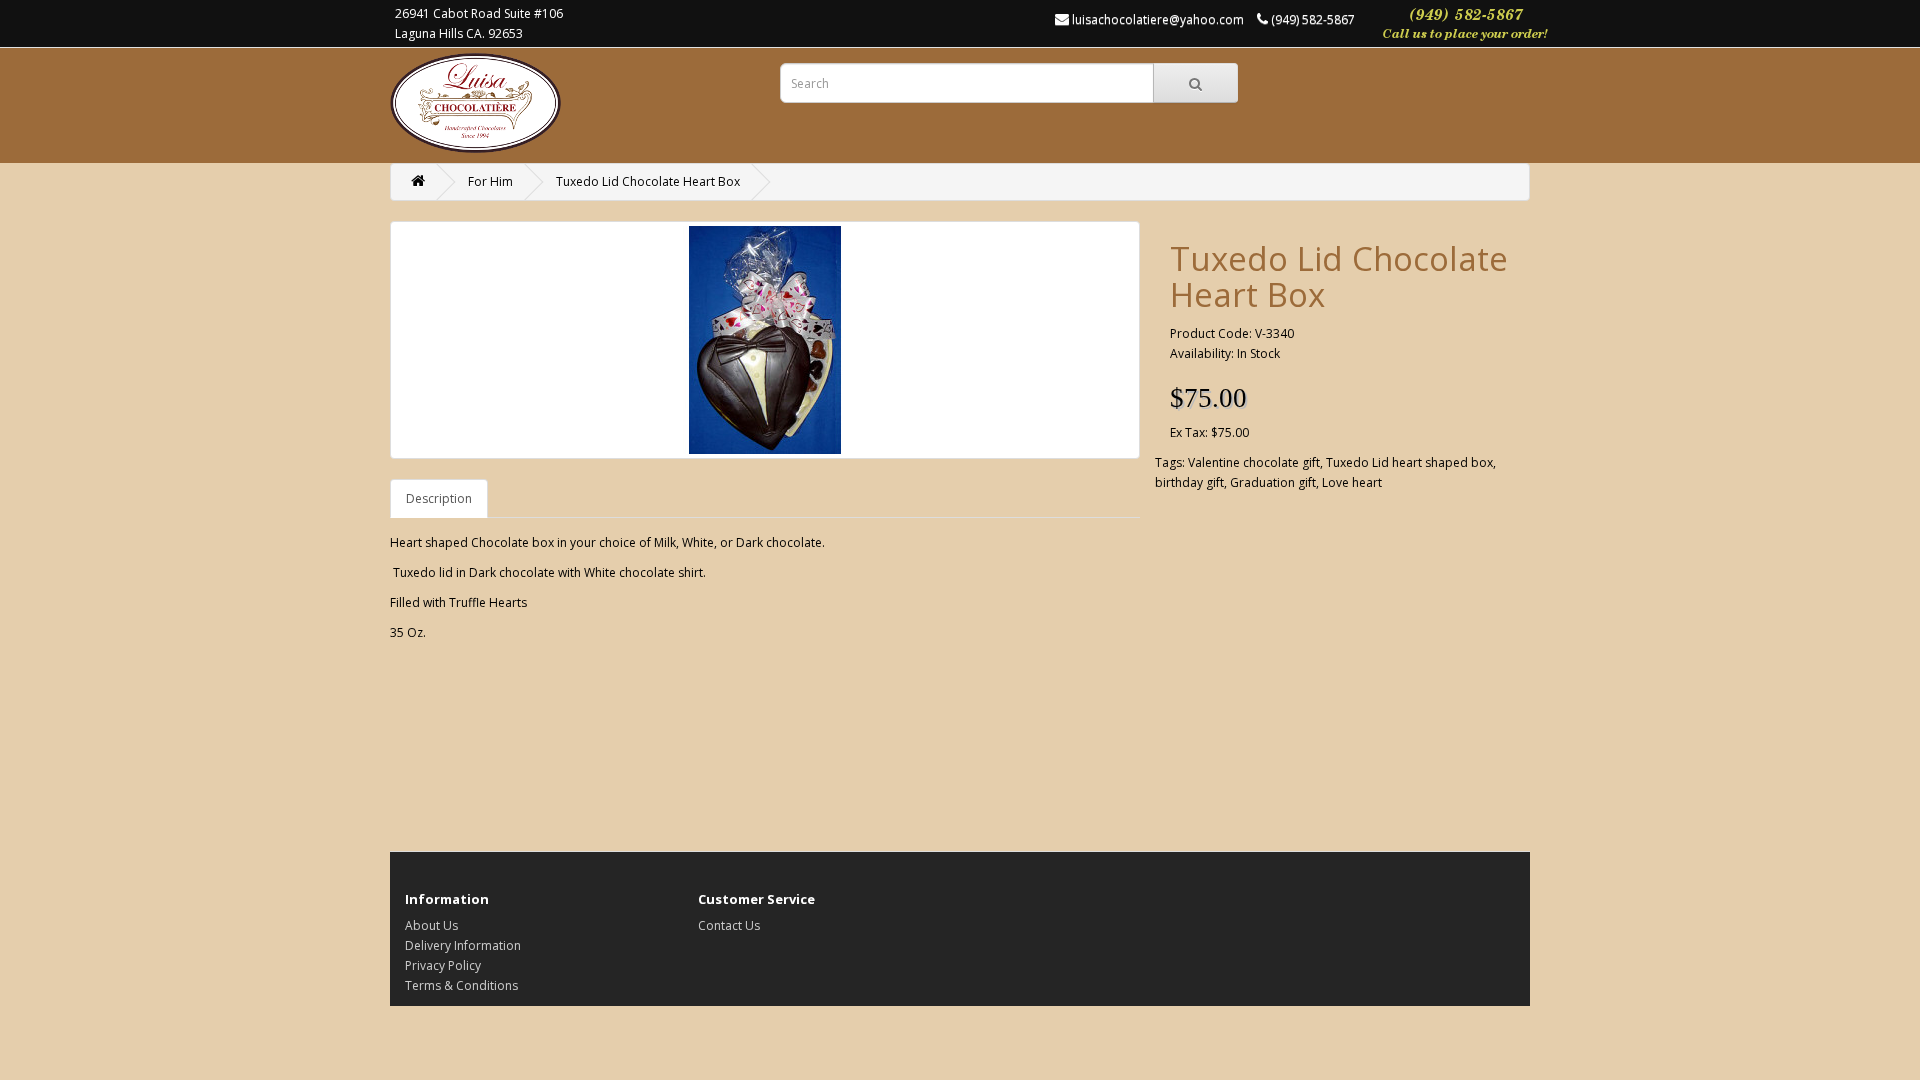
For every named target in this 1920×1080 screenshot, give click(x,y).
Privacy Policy (443, 965)
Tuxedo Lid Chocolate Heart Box (648, 181)
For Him (490, 181)
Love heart (1352, 482)
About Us (431, 925)
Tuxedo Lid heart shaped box (1409, 462)
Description (439, 498)
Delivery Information (463, 945)
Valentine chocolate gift (1254, 462)
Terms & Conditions (461, 985)
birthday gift (1189, 482)
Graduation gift (1273, 482)
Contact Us (729, 925)
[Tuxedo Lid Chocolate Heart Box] (765, 340)
